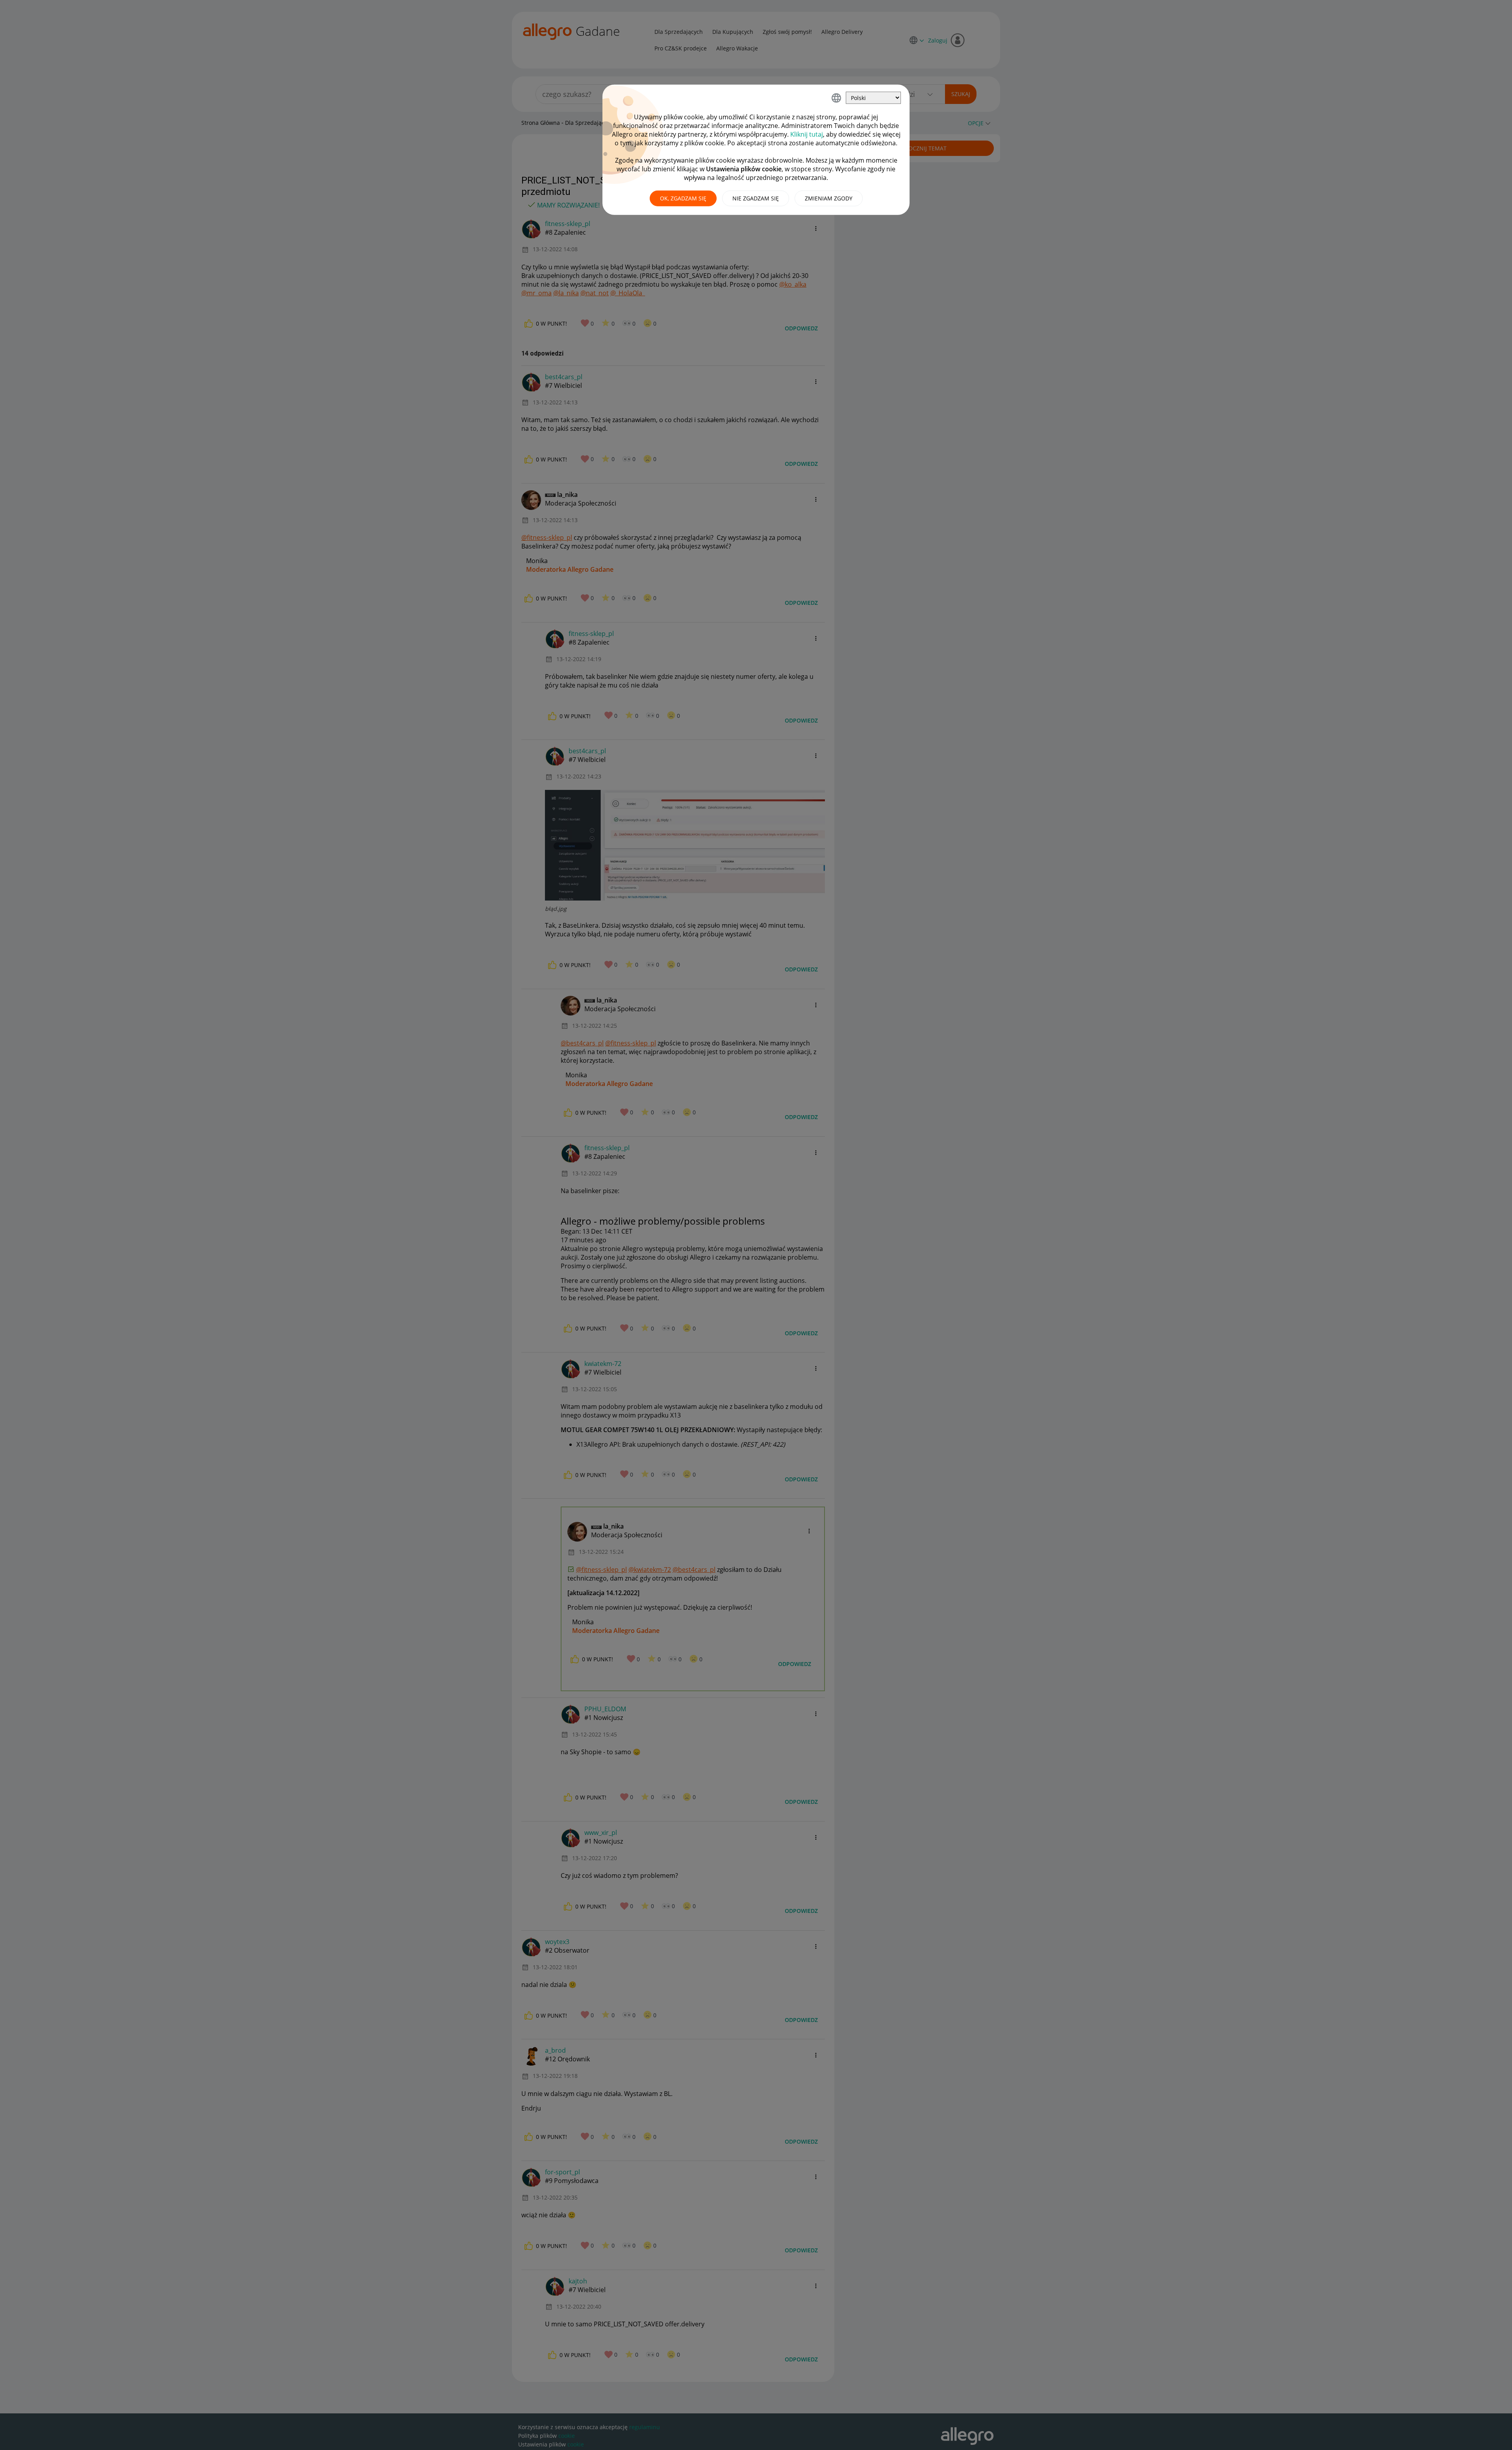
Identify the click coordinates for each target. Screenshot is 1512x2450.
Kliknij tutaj (807, 134)
